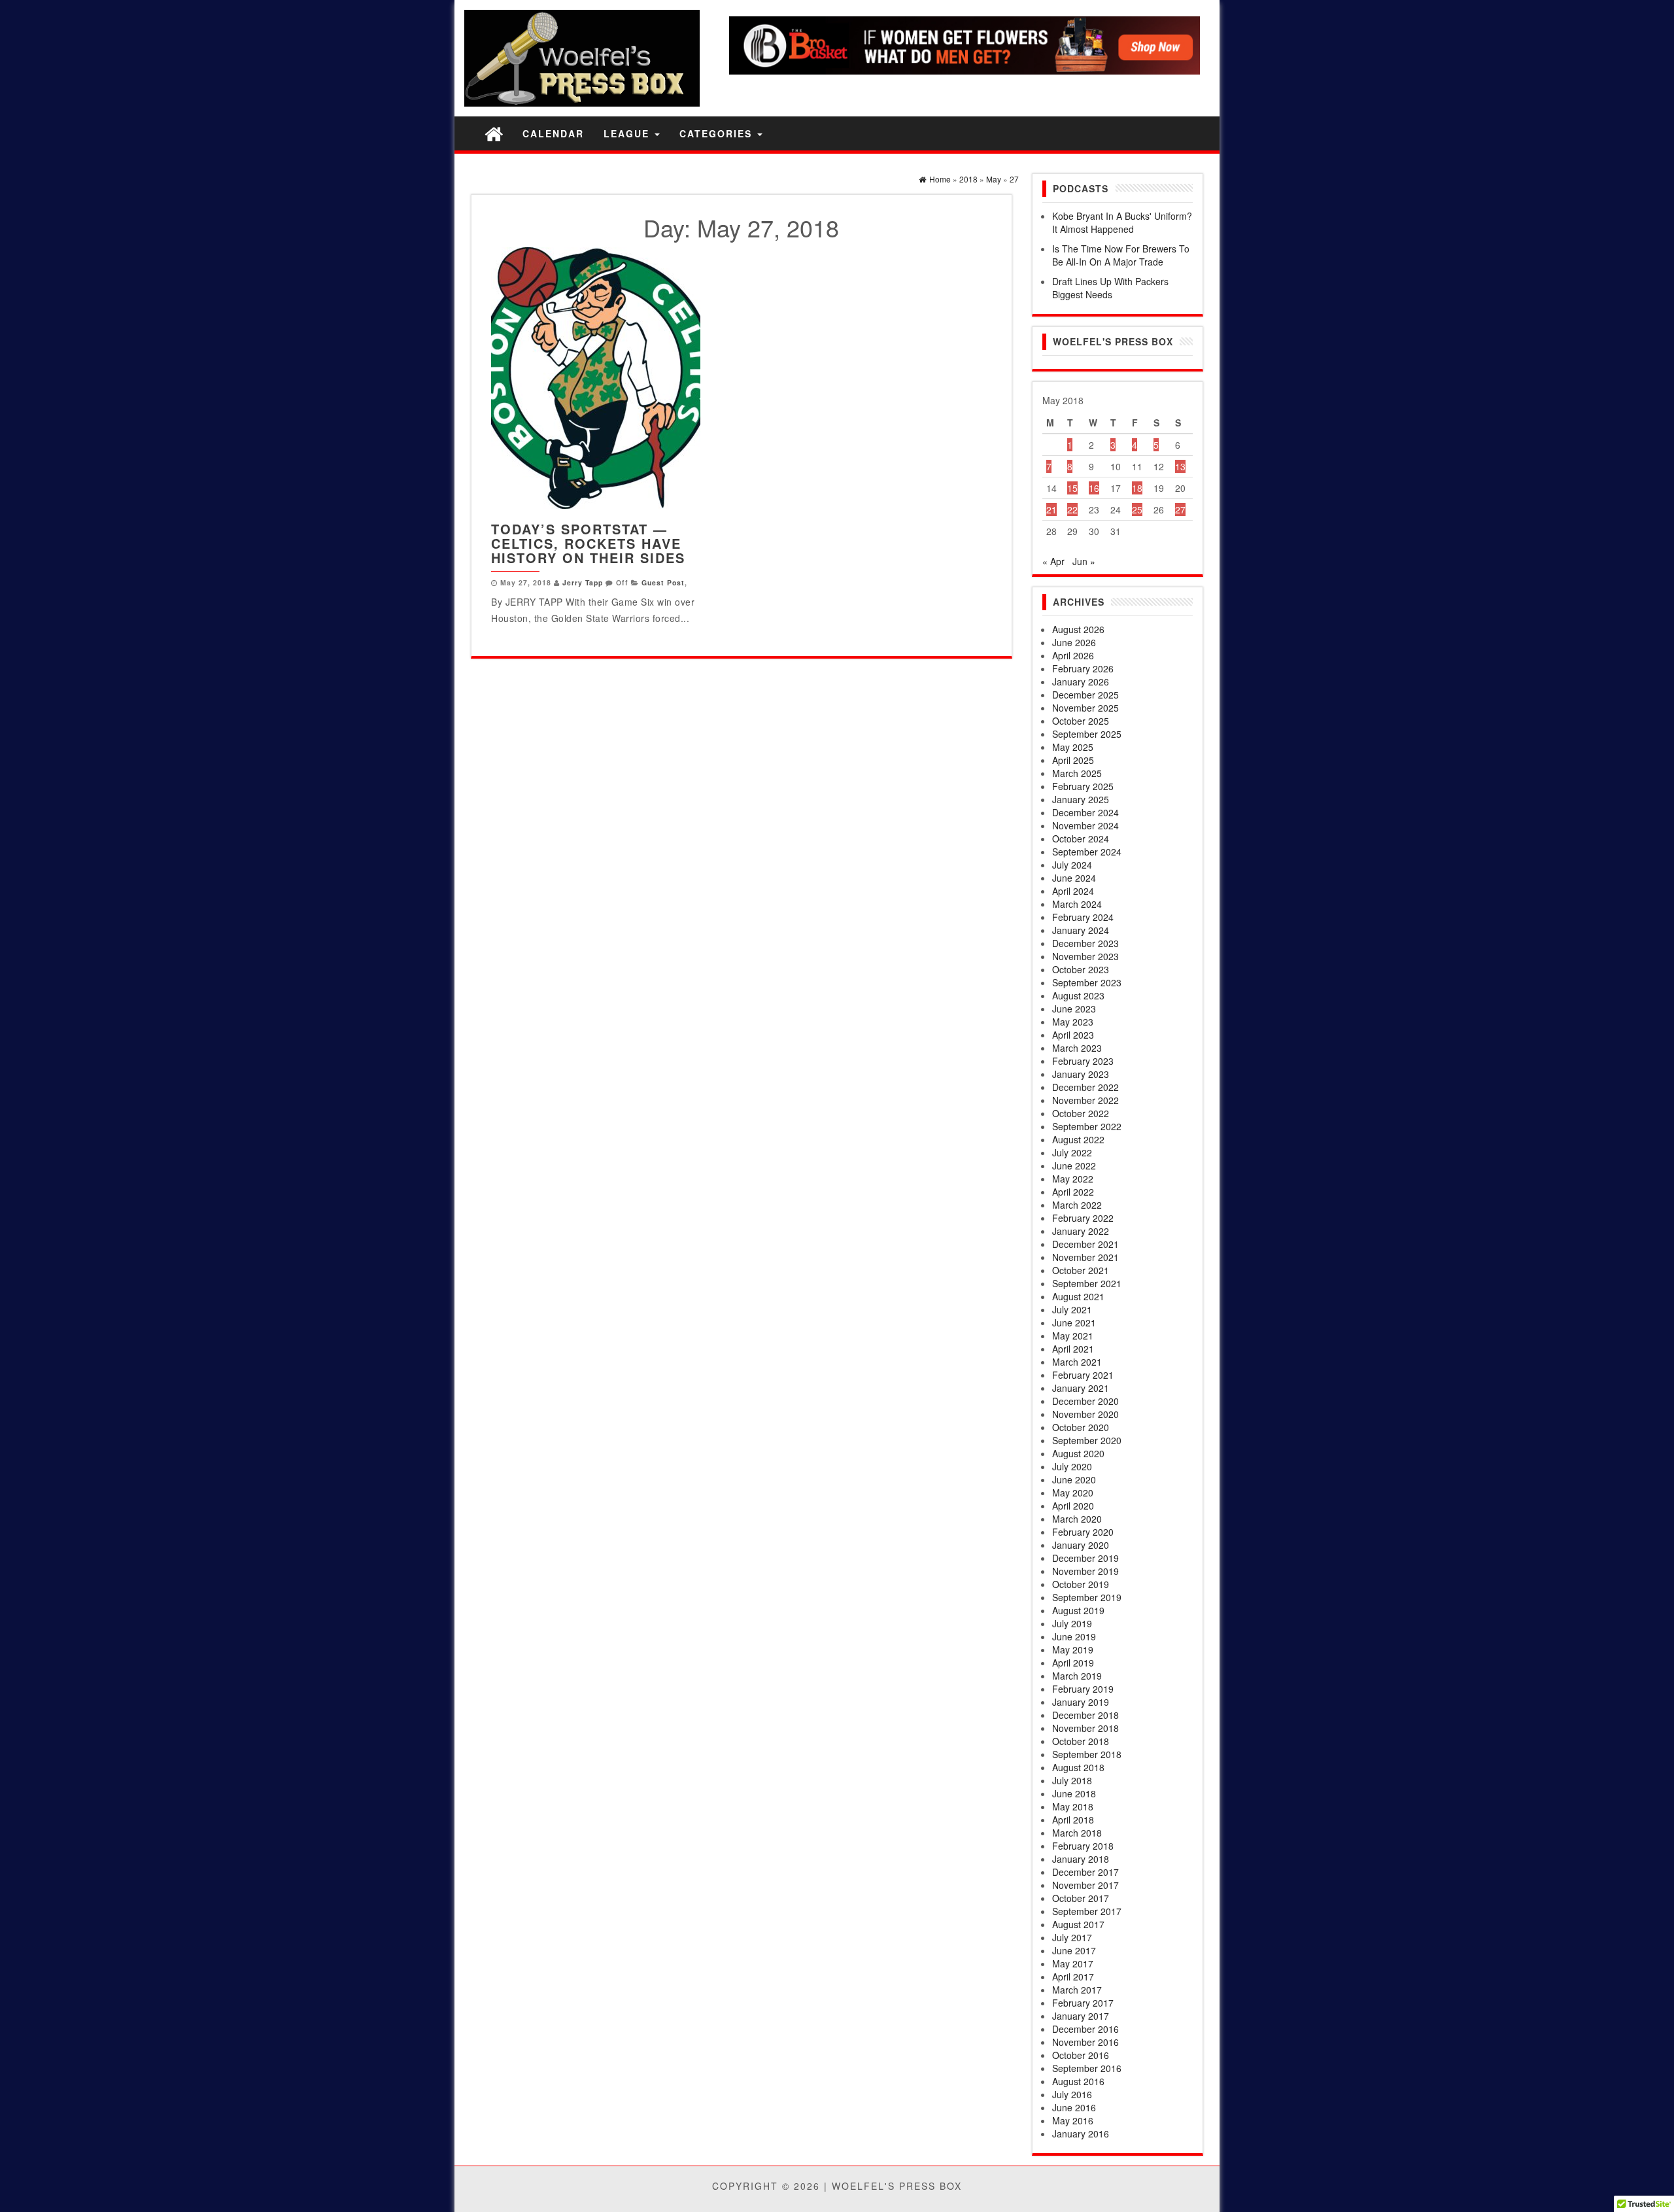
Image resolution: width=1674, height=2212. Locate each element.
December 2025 (1085, 695)
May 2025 (1073, 747)
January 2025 (1081, 799)
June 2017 (1074, 1950)
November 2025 (1085, 708)
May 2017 (1073, 1963)
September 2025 (1087, 734)
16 (1094, 488)
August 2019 (1078, 1610)
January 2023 (1081, 1074)
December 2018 (1085, 1715)
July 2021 (1072, 1309)
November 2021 (1085, 1257)
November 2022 (1085, 1100)
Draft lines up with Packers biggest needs (1110, 288)
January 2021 (1081, 1388)
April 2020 (1073, 1506)
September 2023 (1087, 982)
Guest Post (663, 582)
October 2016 (1081, 2055)
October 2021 (1081, 1270)
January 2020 (1081, 1545)
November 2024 (1085, 825)
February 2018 (1083, 1846)
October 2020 (1081, 1427)
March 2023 (1077, 1048)
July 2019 (1072, 1623)
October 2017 (1081, 1898)
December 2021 (1085, 1244)
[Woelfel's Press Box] (494, 133)
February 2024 (1083, 917)
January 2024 (1081, 930)
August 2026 (1078, 629)
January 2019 (1081, 1702)
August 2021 (1078, 1296)
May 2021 (1073, 1336)
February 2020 (1083, 1532)
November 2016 (1085, 2042)
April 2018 (1073, 1820)
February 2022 (1083, 1218)
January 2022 (1081, 1231)
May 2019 (1073, 1650)
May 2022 (1073, 1179)
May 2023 (1073, 1022)
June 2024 (1074, 878)
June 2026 (1074, 642)
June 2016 (1074, 2107)
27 (1180, 510)
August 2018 (1078, 1767)
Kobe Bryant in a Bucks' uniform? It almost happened (1122, 222)
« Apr (1053, 561)
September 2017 (1087, 1911)
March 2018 (1077, 1833)
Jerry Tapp (583, 582)
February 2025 (1083, 786)
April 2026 (1073, 655)
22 (1072, 510)
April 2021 (1073, 1349)
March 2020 (1077, 1519)
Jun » (1084, 561)
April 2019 (1073, 1663)
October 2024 (1081, 838)
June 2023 (1074, 1009)
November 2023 (1085, 956)
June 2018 (1074, 1793)
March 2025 (1077, 773)
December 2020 (1085, 1401)
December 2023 (1085, 943)
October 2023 (1081, 969)
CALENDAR (553, 133)
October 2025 (1081, 721)
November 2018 (1085, 1728)
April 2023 (1073, 1035)
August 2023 (1078, 995)
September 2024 (1087, 852)
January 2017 (1081, 2016)
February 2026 (1083, 668)
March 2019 (1077, 1676)
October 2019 (1081, 1584)
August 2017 (1078, 1924)
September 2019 (1087, 1597)
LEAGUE (628, 133)
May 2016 (1073, 2120)
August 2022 (1078, 1139)
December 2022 (1085, 1087)
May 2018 (1073, 1806)
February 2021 (1083, 1375)
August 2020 (1078, 1453)
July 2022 (1072, 1152)
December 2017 (1085, 1872)
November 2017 (1085, 1885)
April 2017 (1073, 1977)
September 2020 (1087, 1440)
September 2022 (1087, 1126)
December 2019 (1085, 1558)
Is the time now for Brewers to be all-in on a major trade (1121, 255)
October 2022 (1081, 1113)
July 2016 (1072, 2094)
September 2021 (1087, 1283)
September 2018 (1087, 1754)
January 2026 (1081, 682)
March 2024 (1077, 904)
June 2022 (1074, 1166)
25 (1137, 510)
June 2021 (1074, 1322)
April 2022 (1073, 1192)
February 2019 (1083, 1689)
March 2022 (1077, 1205)
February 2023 (1083, 1061)
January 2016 (1081, 2134)
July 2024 (1072, 865)
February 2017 (1083, 2003)
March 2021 (1077, 1362)
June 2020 (1074, 1479)
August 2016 (1078, 2081)
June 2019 (1074, 1636)
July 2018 (1072, 1780)
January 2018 (1081, 1859)
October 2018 (1081, 1741)
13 (1180, 466)
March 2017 (1077, 1990)
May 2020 (1073, 1493)
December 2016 (1085, 2029)
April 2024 (1073, 891)
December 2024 (1085, 812)
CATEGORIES (718, 133)
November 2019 (1085, 1571)
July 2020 (1072, 1466)
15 (1072, 488)
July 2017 (1072, 1937)
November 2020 (1085, 1414)
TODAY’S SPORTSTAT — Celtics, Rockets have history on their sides (588, 543)
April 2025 (1073, 760)
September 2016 (1087, 2068)
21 (1051, 510)
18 (1137, 488)
